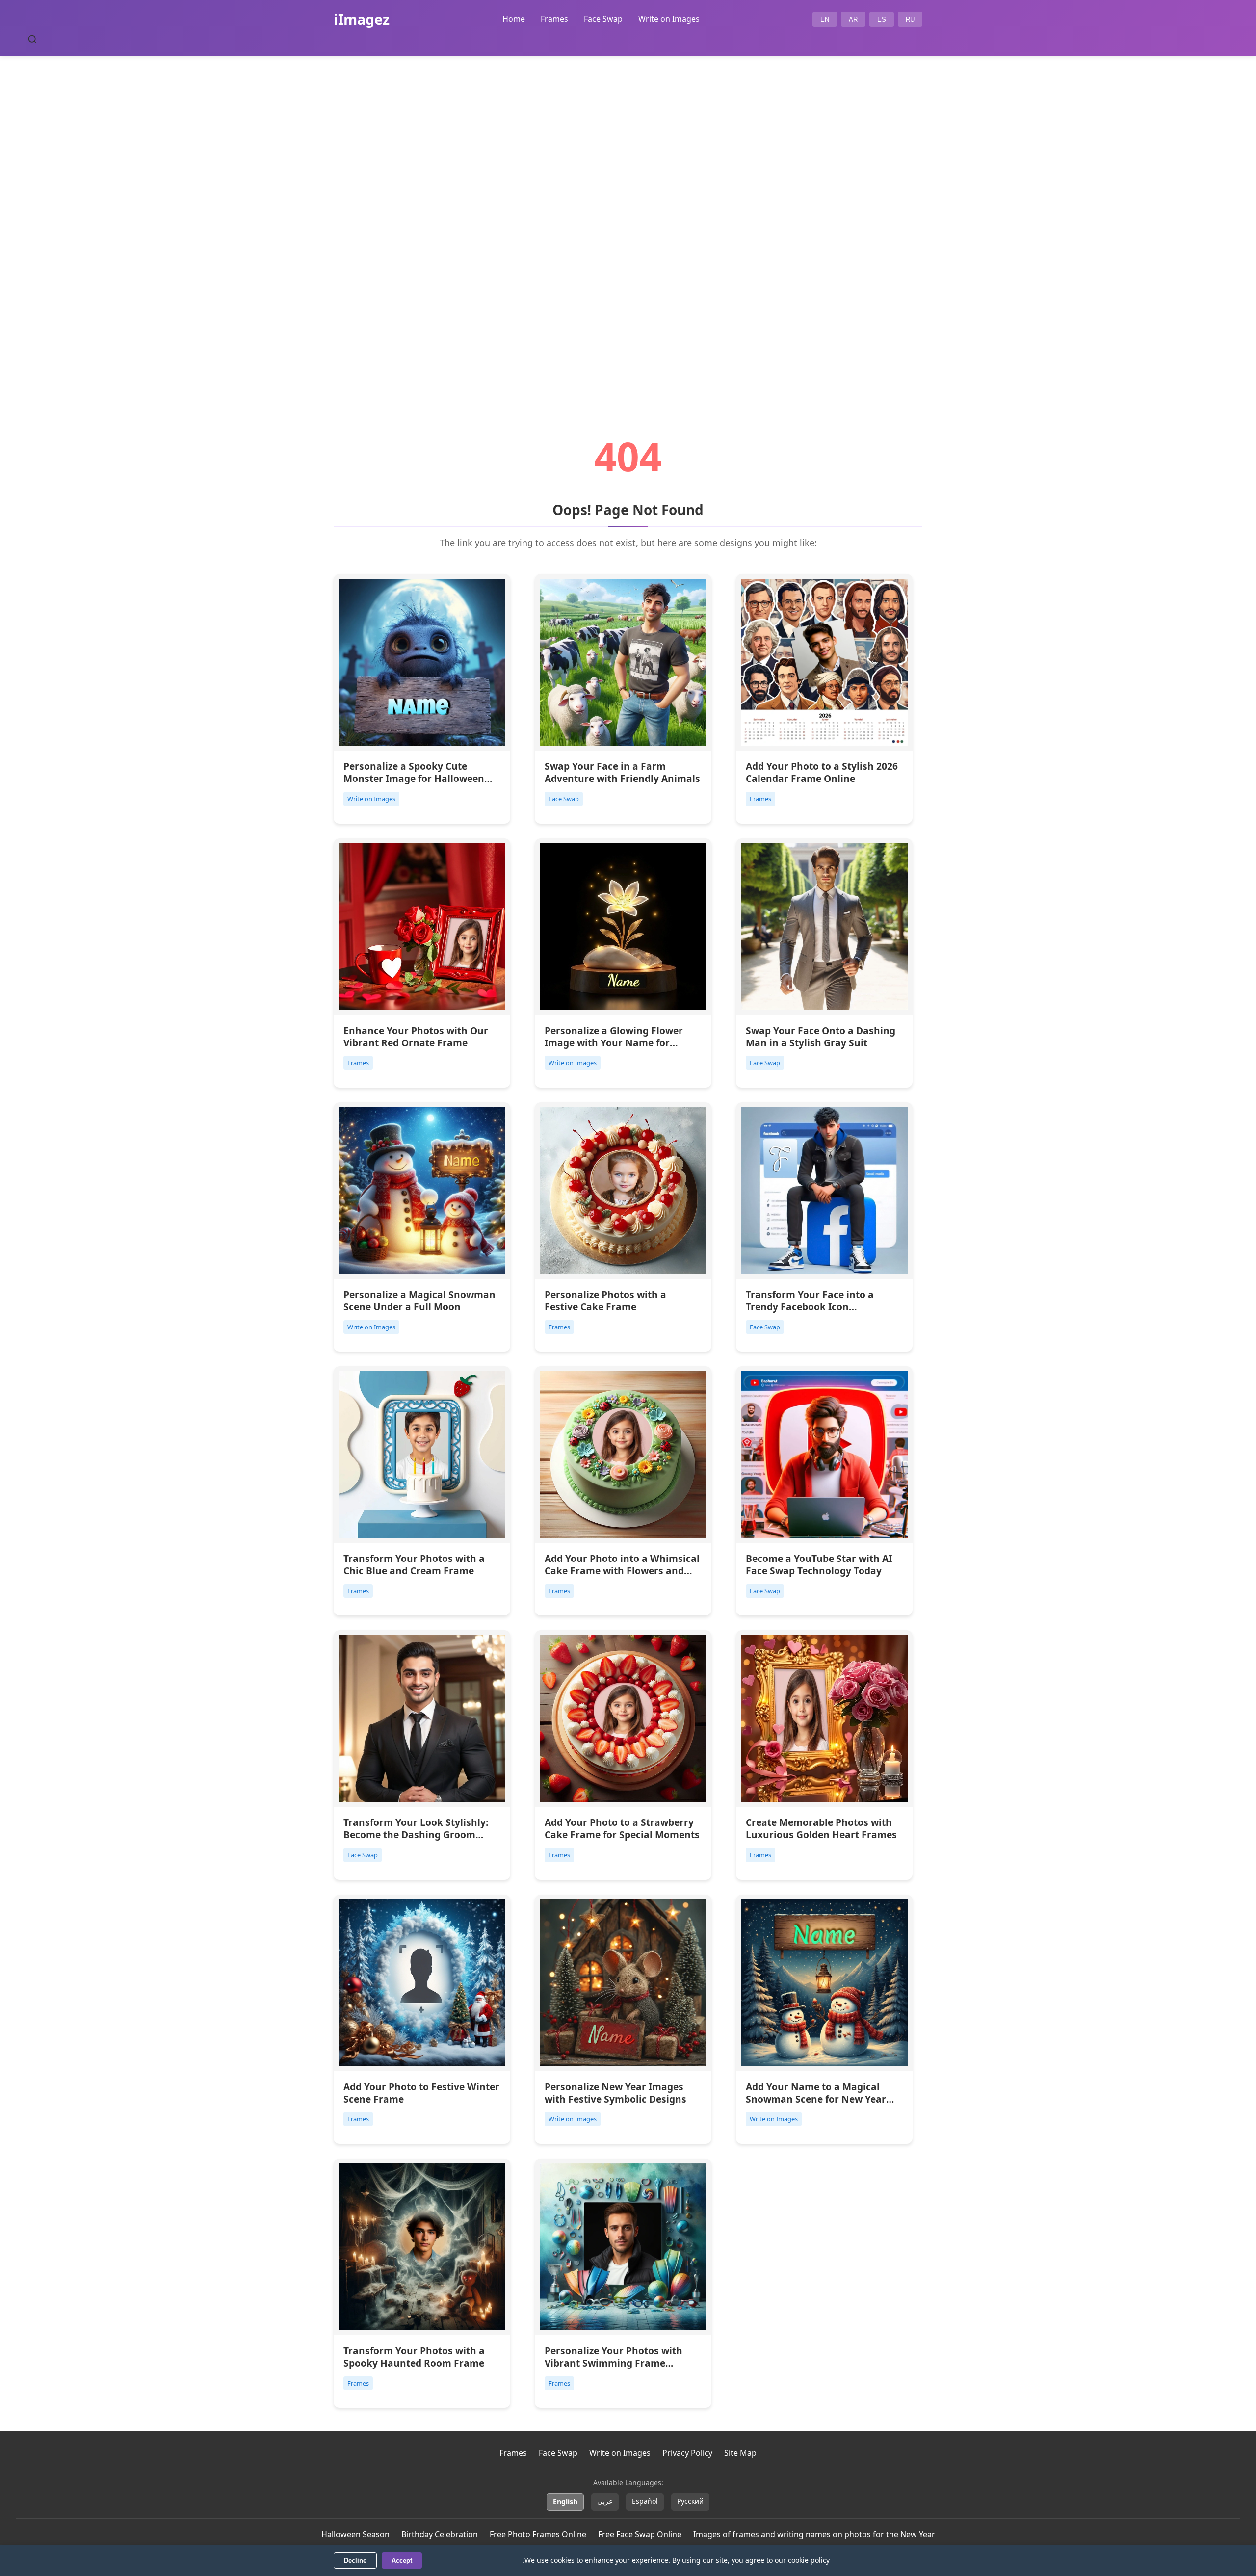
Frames (554, 19)
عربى (605, 2501)
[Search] (32, 39)
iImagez (362, 19)
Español (645, 2501)
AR (853, 19)
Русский (690, 2501)
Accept (402, 2561)
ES (882, 19)
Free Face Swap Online (640, 2534)
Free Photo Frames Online (538, 2534)
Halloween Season (355, 2534)
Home (514, 19)
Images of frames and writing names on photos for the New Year (814, 2534)
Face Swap (603, 19)
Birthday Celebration (440, 2534)
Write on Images (669, 19)
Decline (355, 2561)
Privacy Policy (687, 2453)
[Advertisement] (628, 219)
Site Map (740, 2453)
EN (825, 19)
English (565, 2502)
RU (910, 19)
